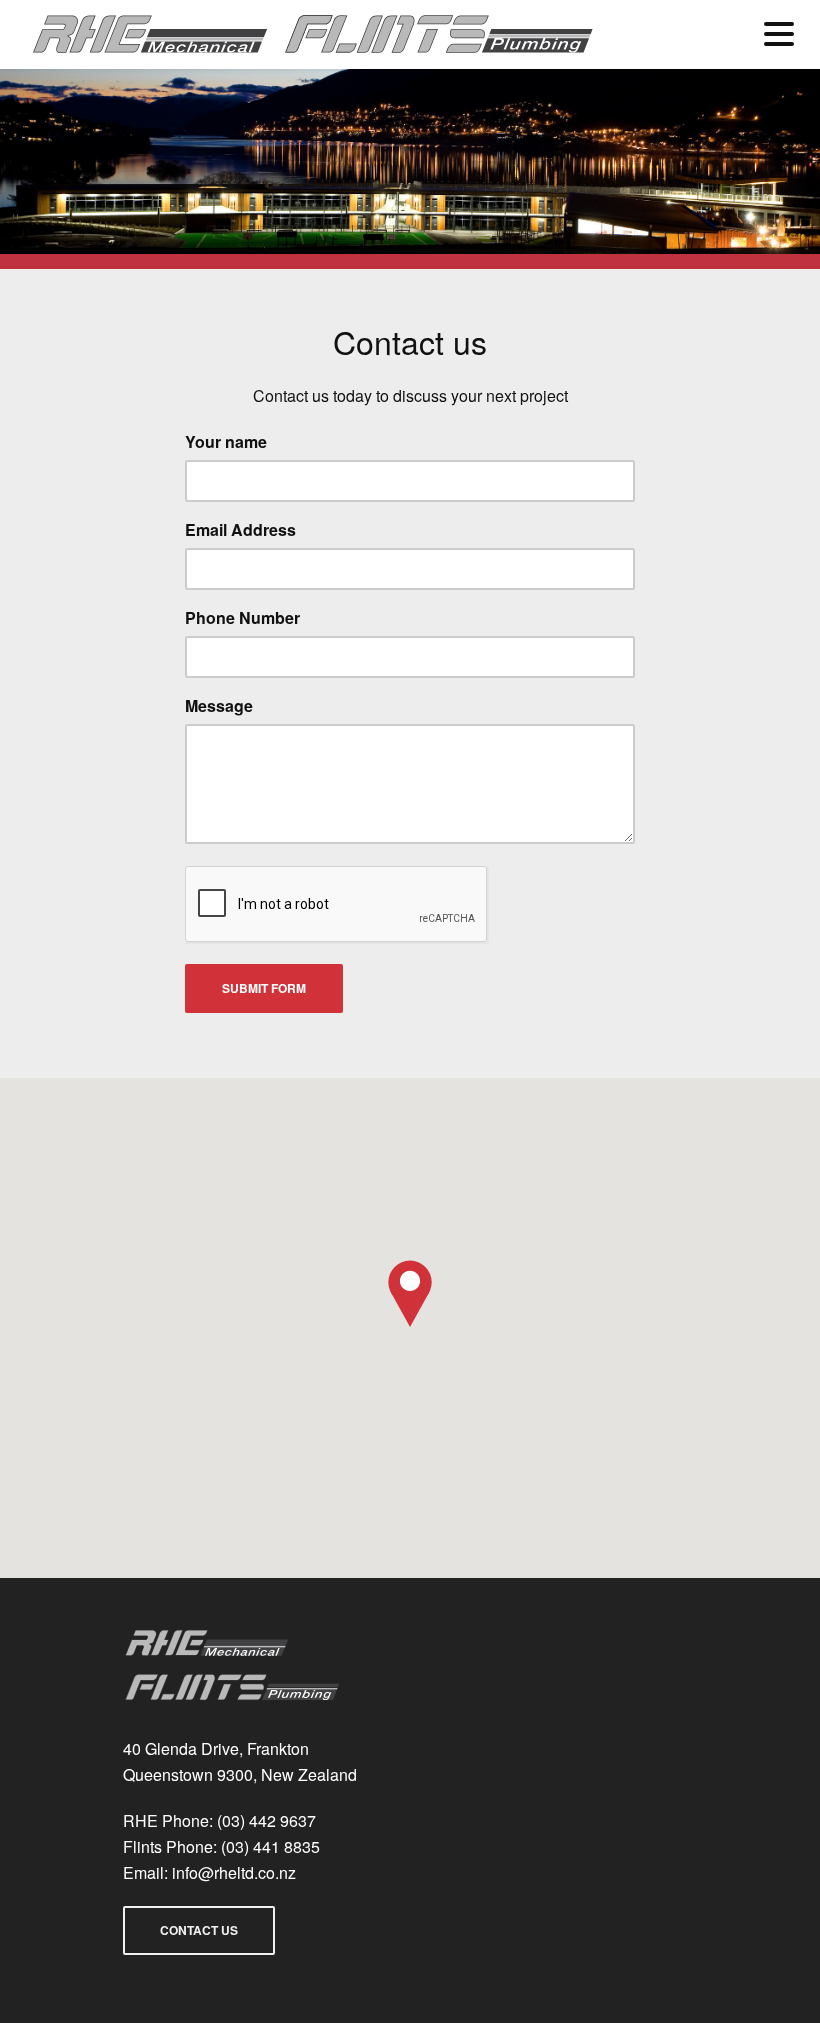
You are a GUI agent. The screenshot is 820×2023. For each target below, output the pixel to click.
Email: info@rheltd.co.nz (209, 1872)
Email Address (240, 529)
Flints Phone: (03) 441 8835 (221, 1846)
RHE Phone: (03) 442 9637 (219, 1820)
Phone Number (242, 617)
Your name (226, 441)
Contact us (199, 1930)
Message (219, 705)
